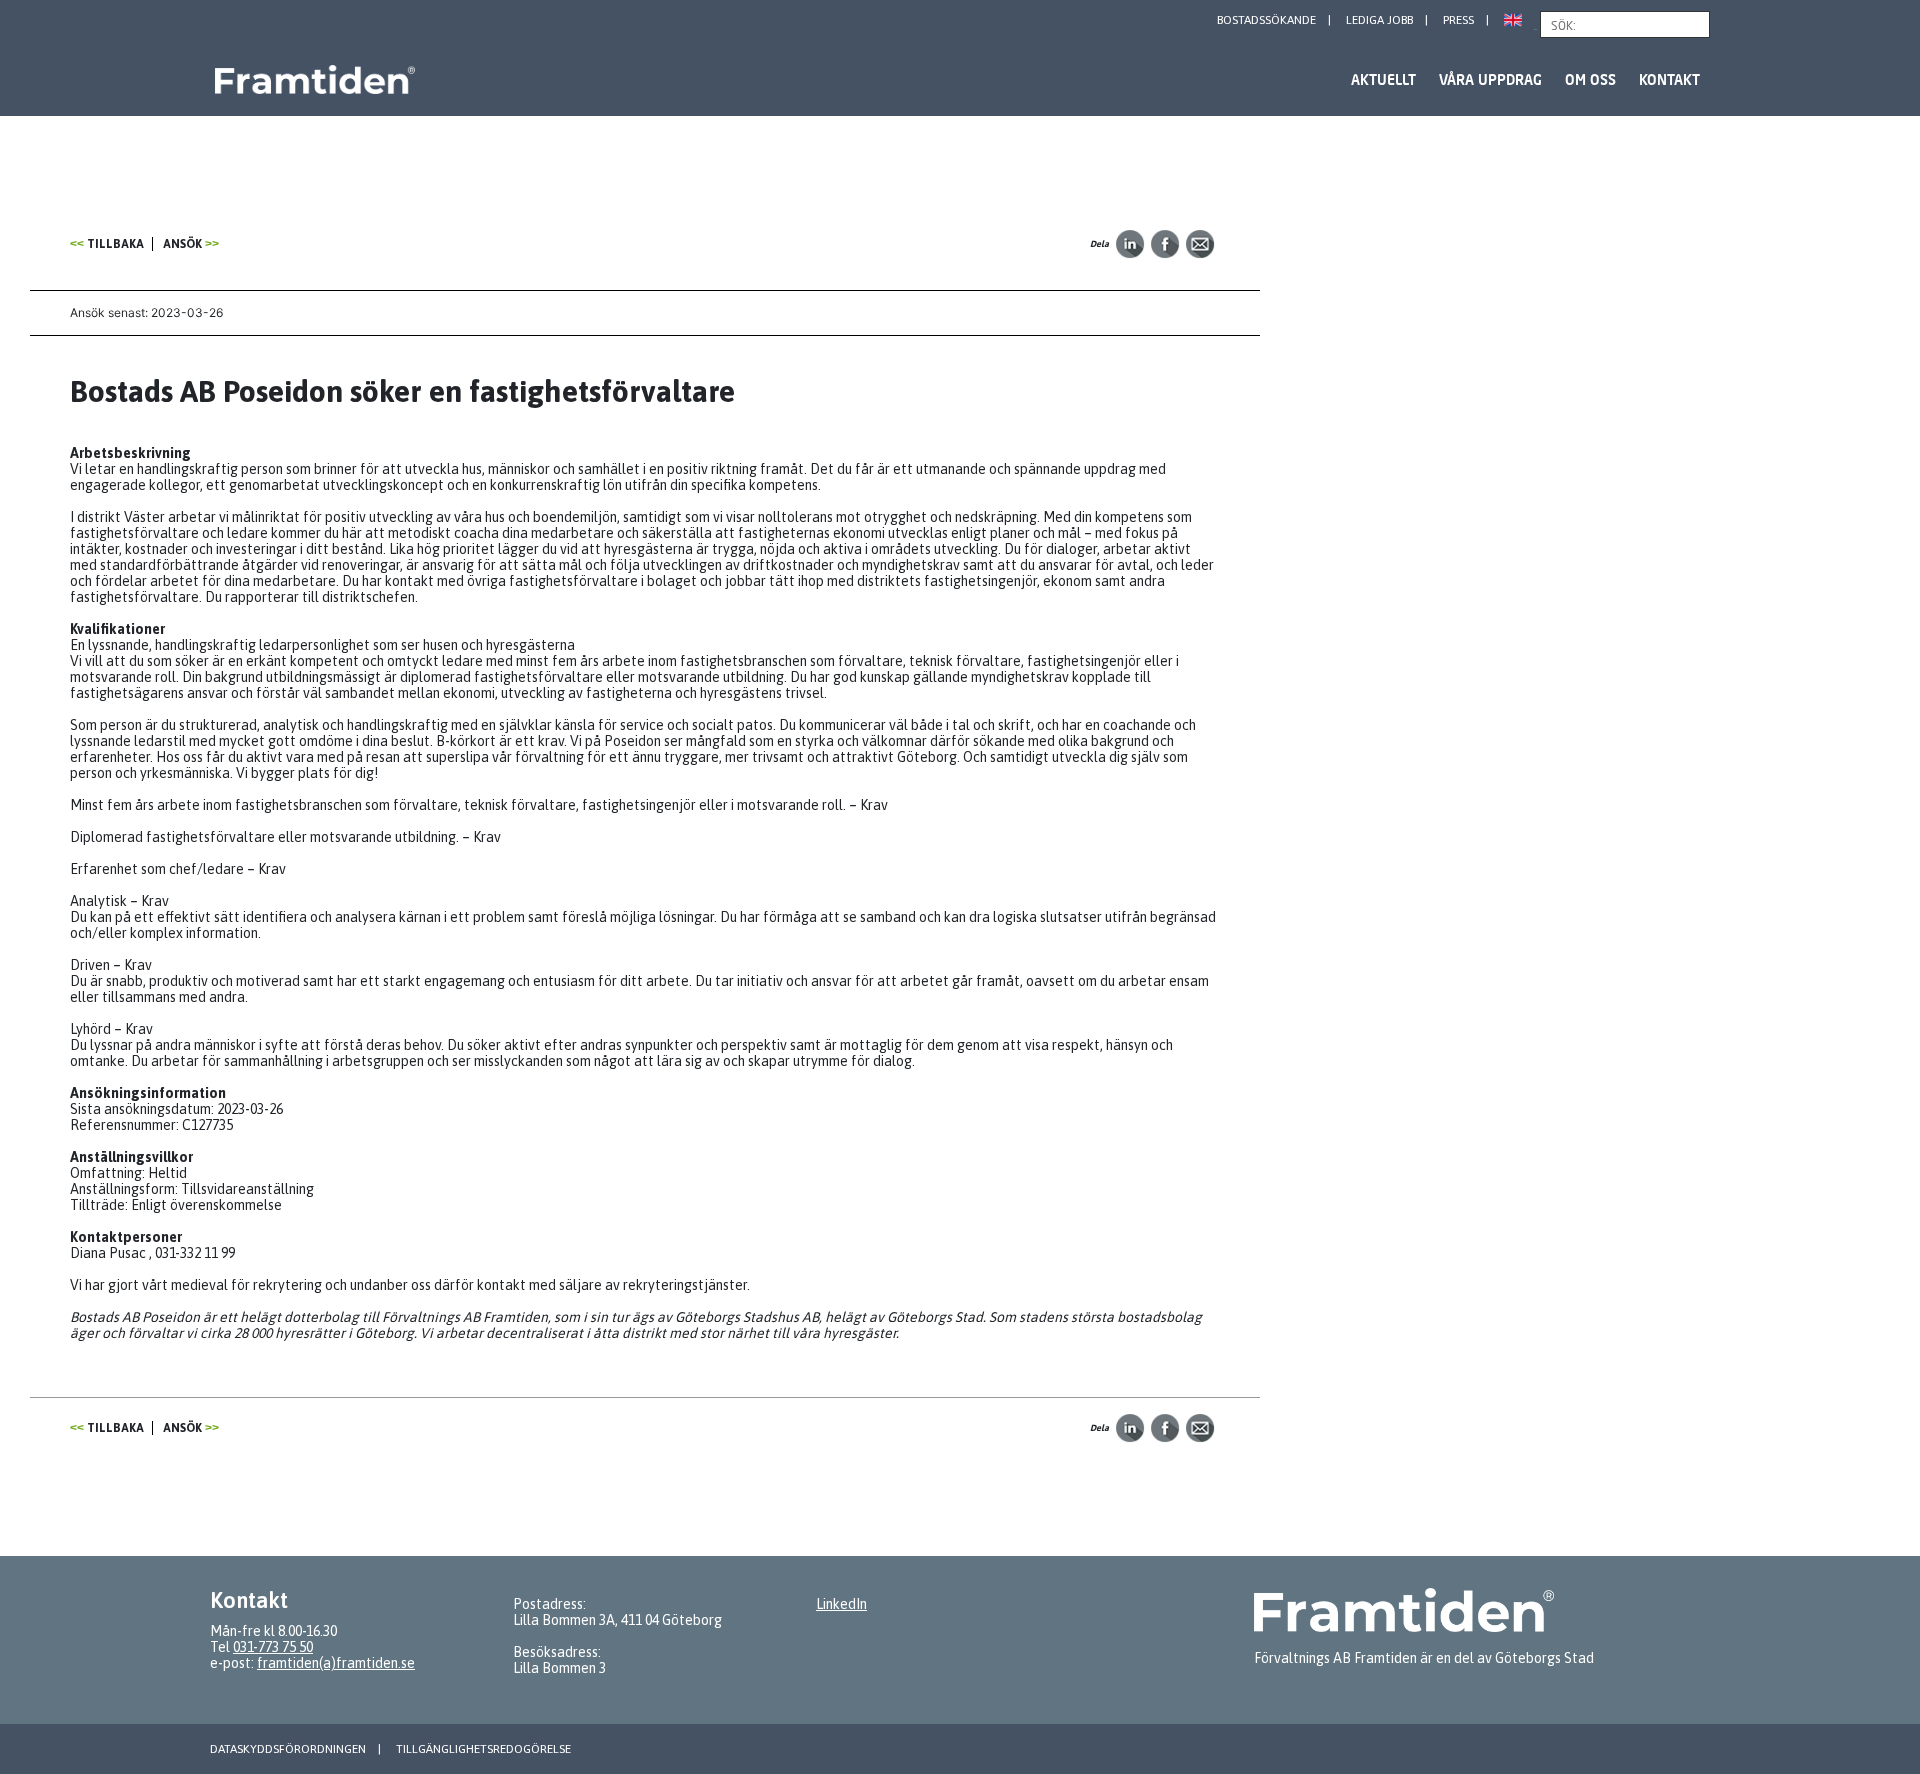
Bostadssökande (1266, 20)
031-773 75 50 (273, 1647)
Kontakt (1669, 79)
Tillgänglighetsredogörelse (483, 1749)
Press (1458, 20)
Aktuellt (1383, 79)
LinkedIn (841, 1604)
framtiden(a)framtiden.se (336, 1663)
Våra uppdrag (1490, 79)
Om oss (1590, 79)
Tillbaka (115, 244)
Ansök (182, 244)
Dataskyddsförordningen (288, 1749)
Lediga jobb (1379, 20)
